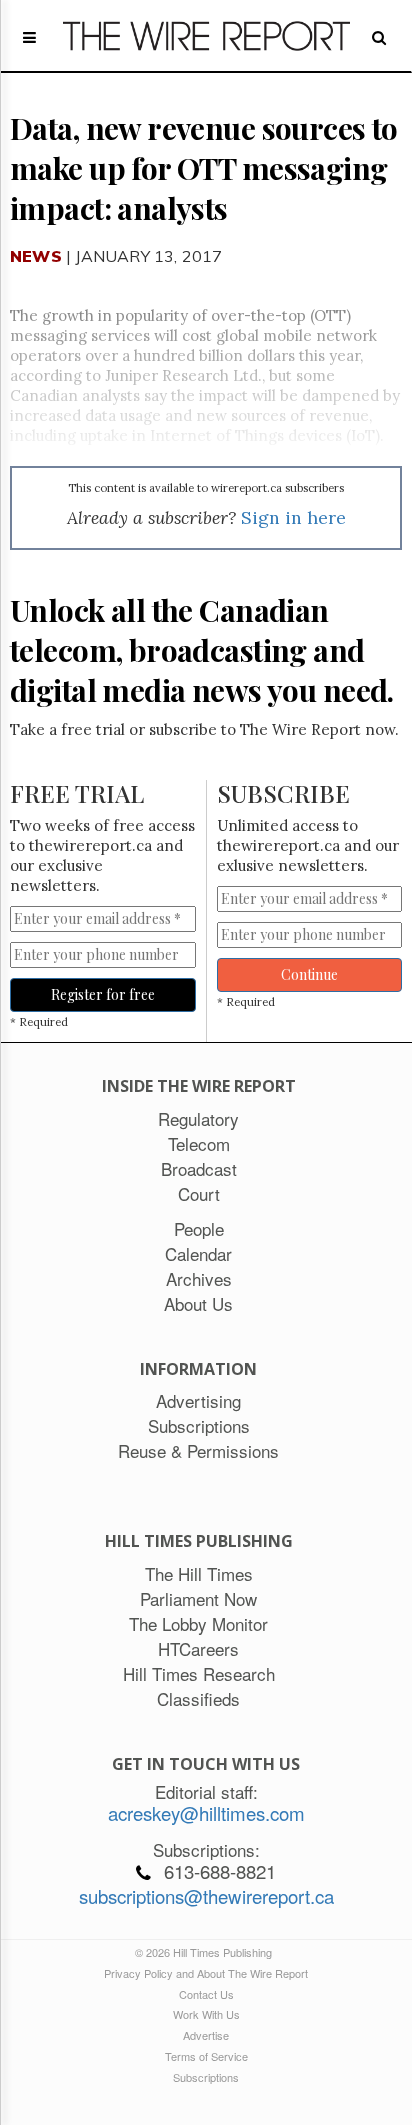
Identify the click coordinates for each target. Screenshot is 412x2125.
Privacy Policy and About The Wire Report (206, 1973)
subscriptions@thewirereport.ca (206, 1896)
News (36, 256)
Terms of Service (206, 2056)
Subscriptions (206, 2077)
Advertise (206, 2035)
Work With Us (206, 2014)
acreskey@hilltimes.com (206, 1813)
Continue (309, 974)
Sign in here (293, 517)
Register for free (103, 994)
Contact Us (206, 1994)
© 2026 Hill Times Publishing (206, 1952)
